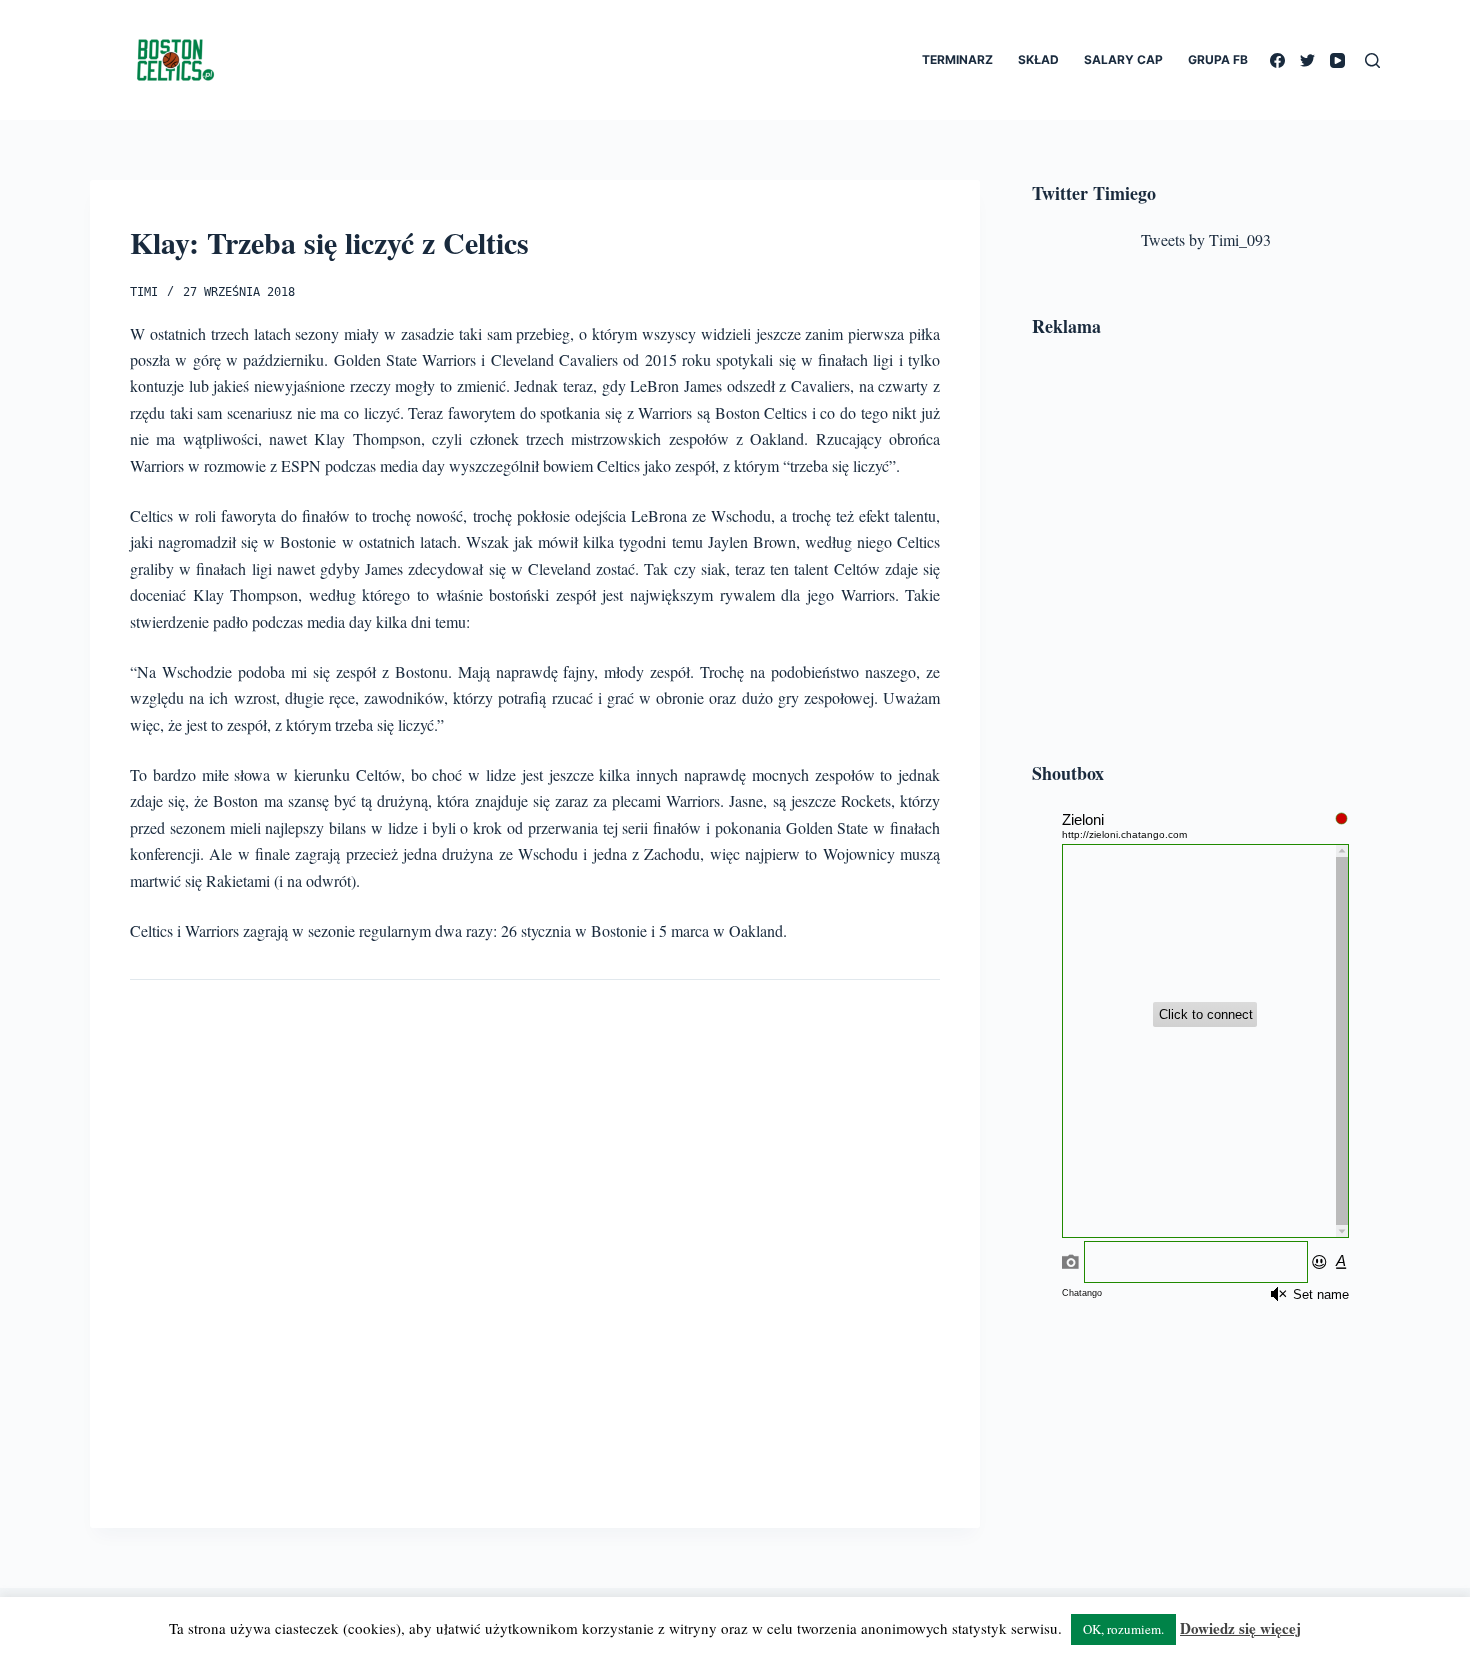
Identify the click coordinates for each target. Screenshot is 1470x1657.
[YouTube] (1337, 60)
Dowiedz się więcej (1240, 1628)
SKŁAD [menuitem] (1038, 59)
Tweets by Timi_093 (1206, 239)
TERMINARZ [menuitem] (957, 59)
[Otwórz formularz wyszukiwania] (1372, 60)
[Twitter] (1307, 60)
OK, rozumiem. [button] (1123, 1629)
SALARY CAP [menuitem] (1123, 59)
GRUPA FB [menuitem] (1218, 59)
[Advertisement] (1206, 553)
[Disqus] (535, 1238)
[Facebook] (1277, 60)
